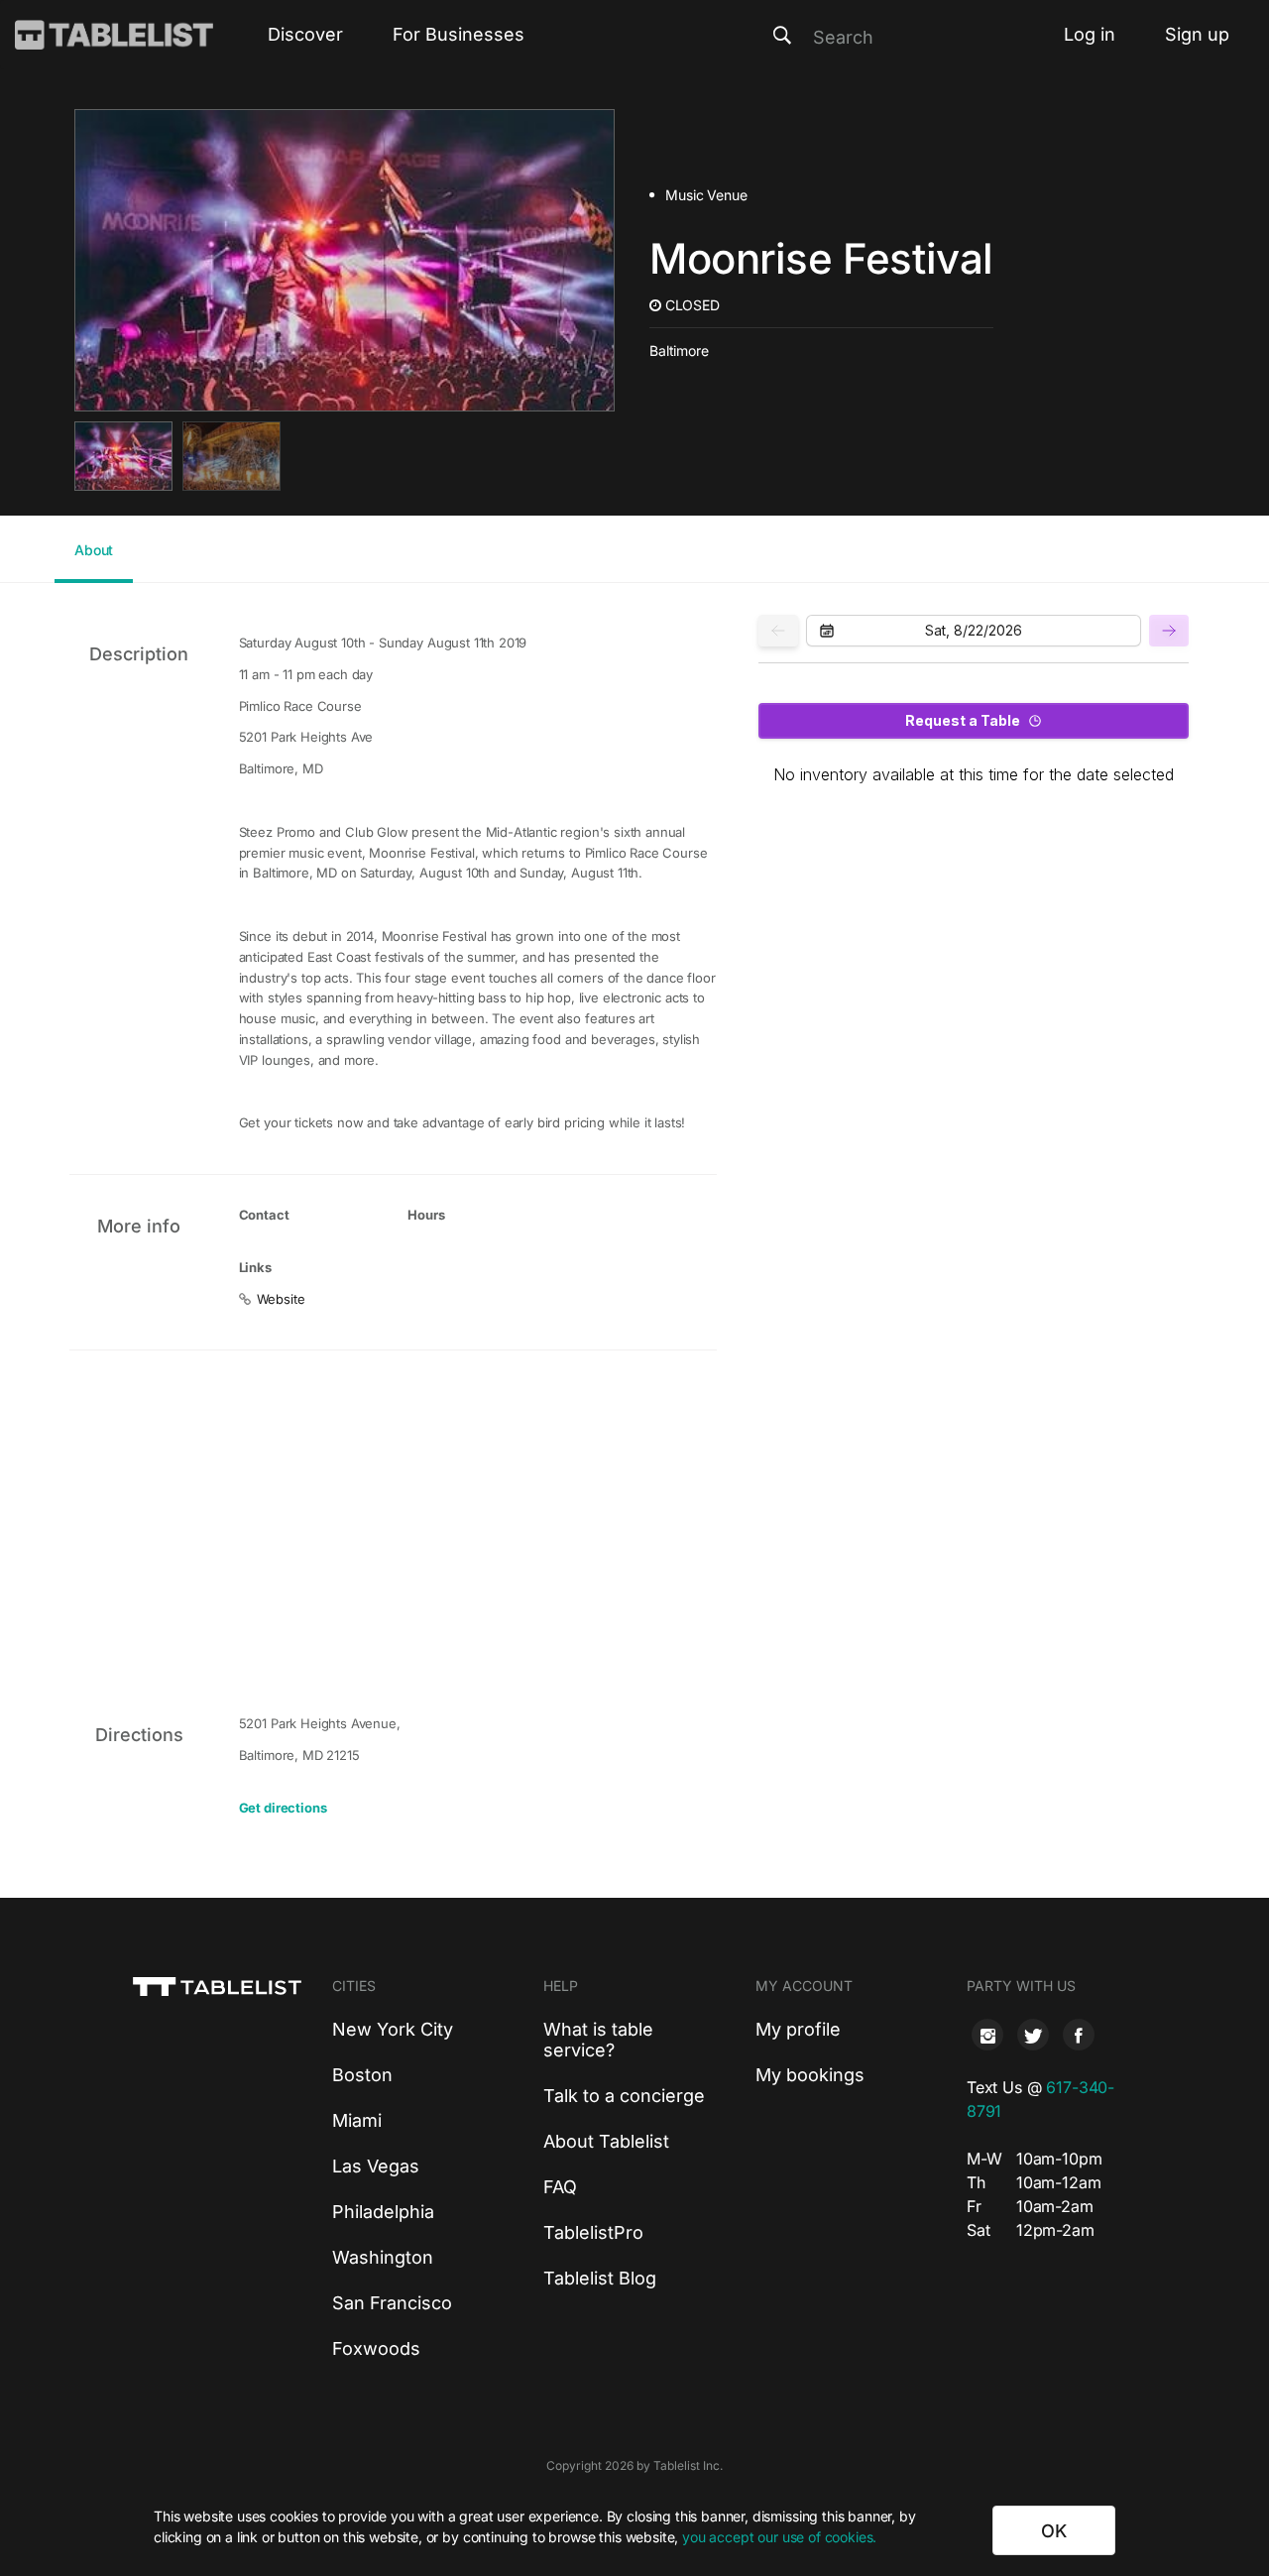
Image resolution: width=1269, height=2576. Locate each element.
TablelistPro (593, 2232)
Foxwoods (376, 2348)
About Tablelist (606, 2141)
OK (1054, 2531)
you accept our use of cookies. (779, 2537)
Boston (362, 2075)
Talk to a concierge (624, 2096)
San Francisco (392, 2303)
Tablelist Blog (600, 2278)
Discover (305, 34)
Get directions (283, 1808)
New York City (393, 2029)
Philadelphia (383, 2212)
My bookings (810, 2075)
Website (281, 1299)
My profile (798, 2029)
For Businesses (459, 34)
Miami (357, 2120)
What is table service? (598, 2040)
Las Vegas (376, 2166)
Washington (383, 2257)
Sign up (1197, 34)
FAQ (560, 2187)
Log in (1090, 34)
